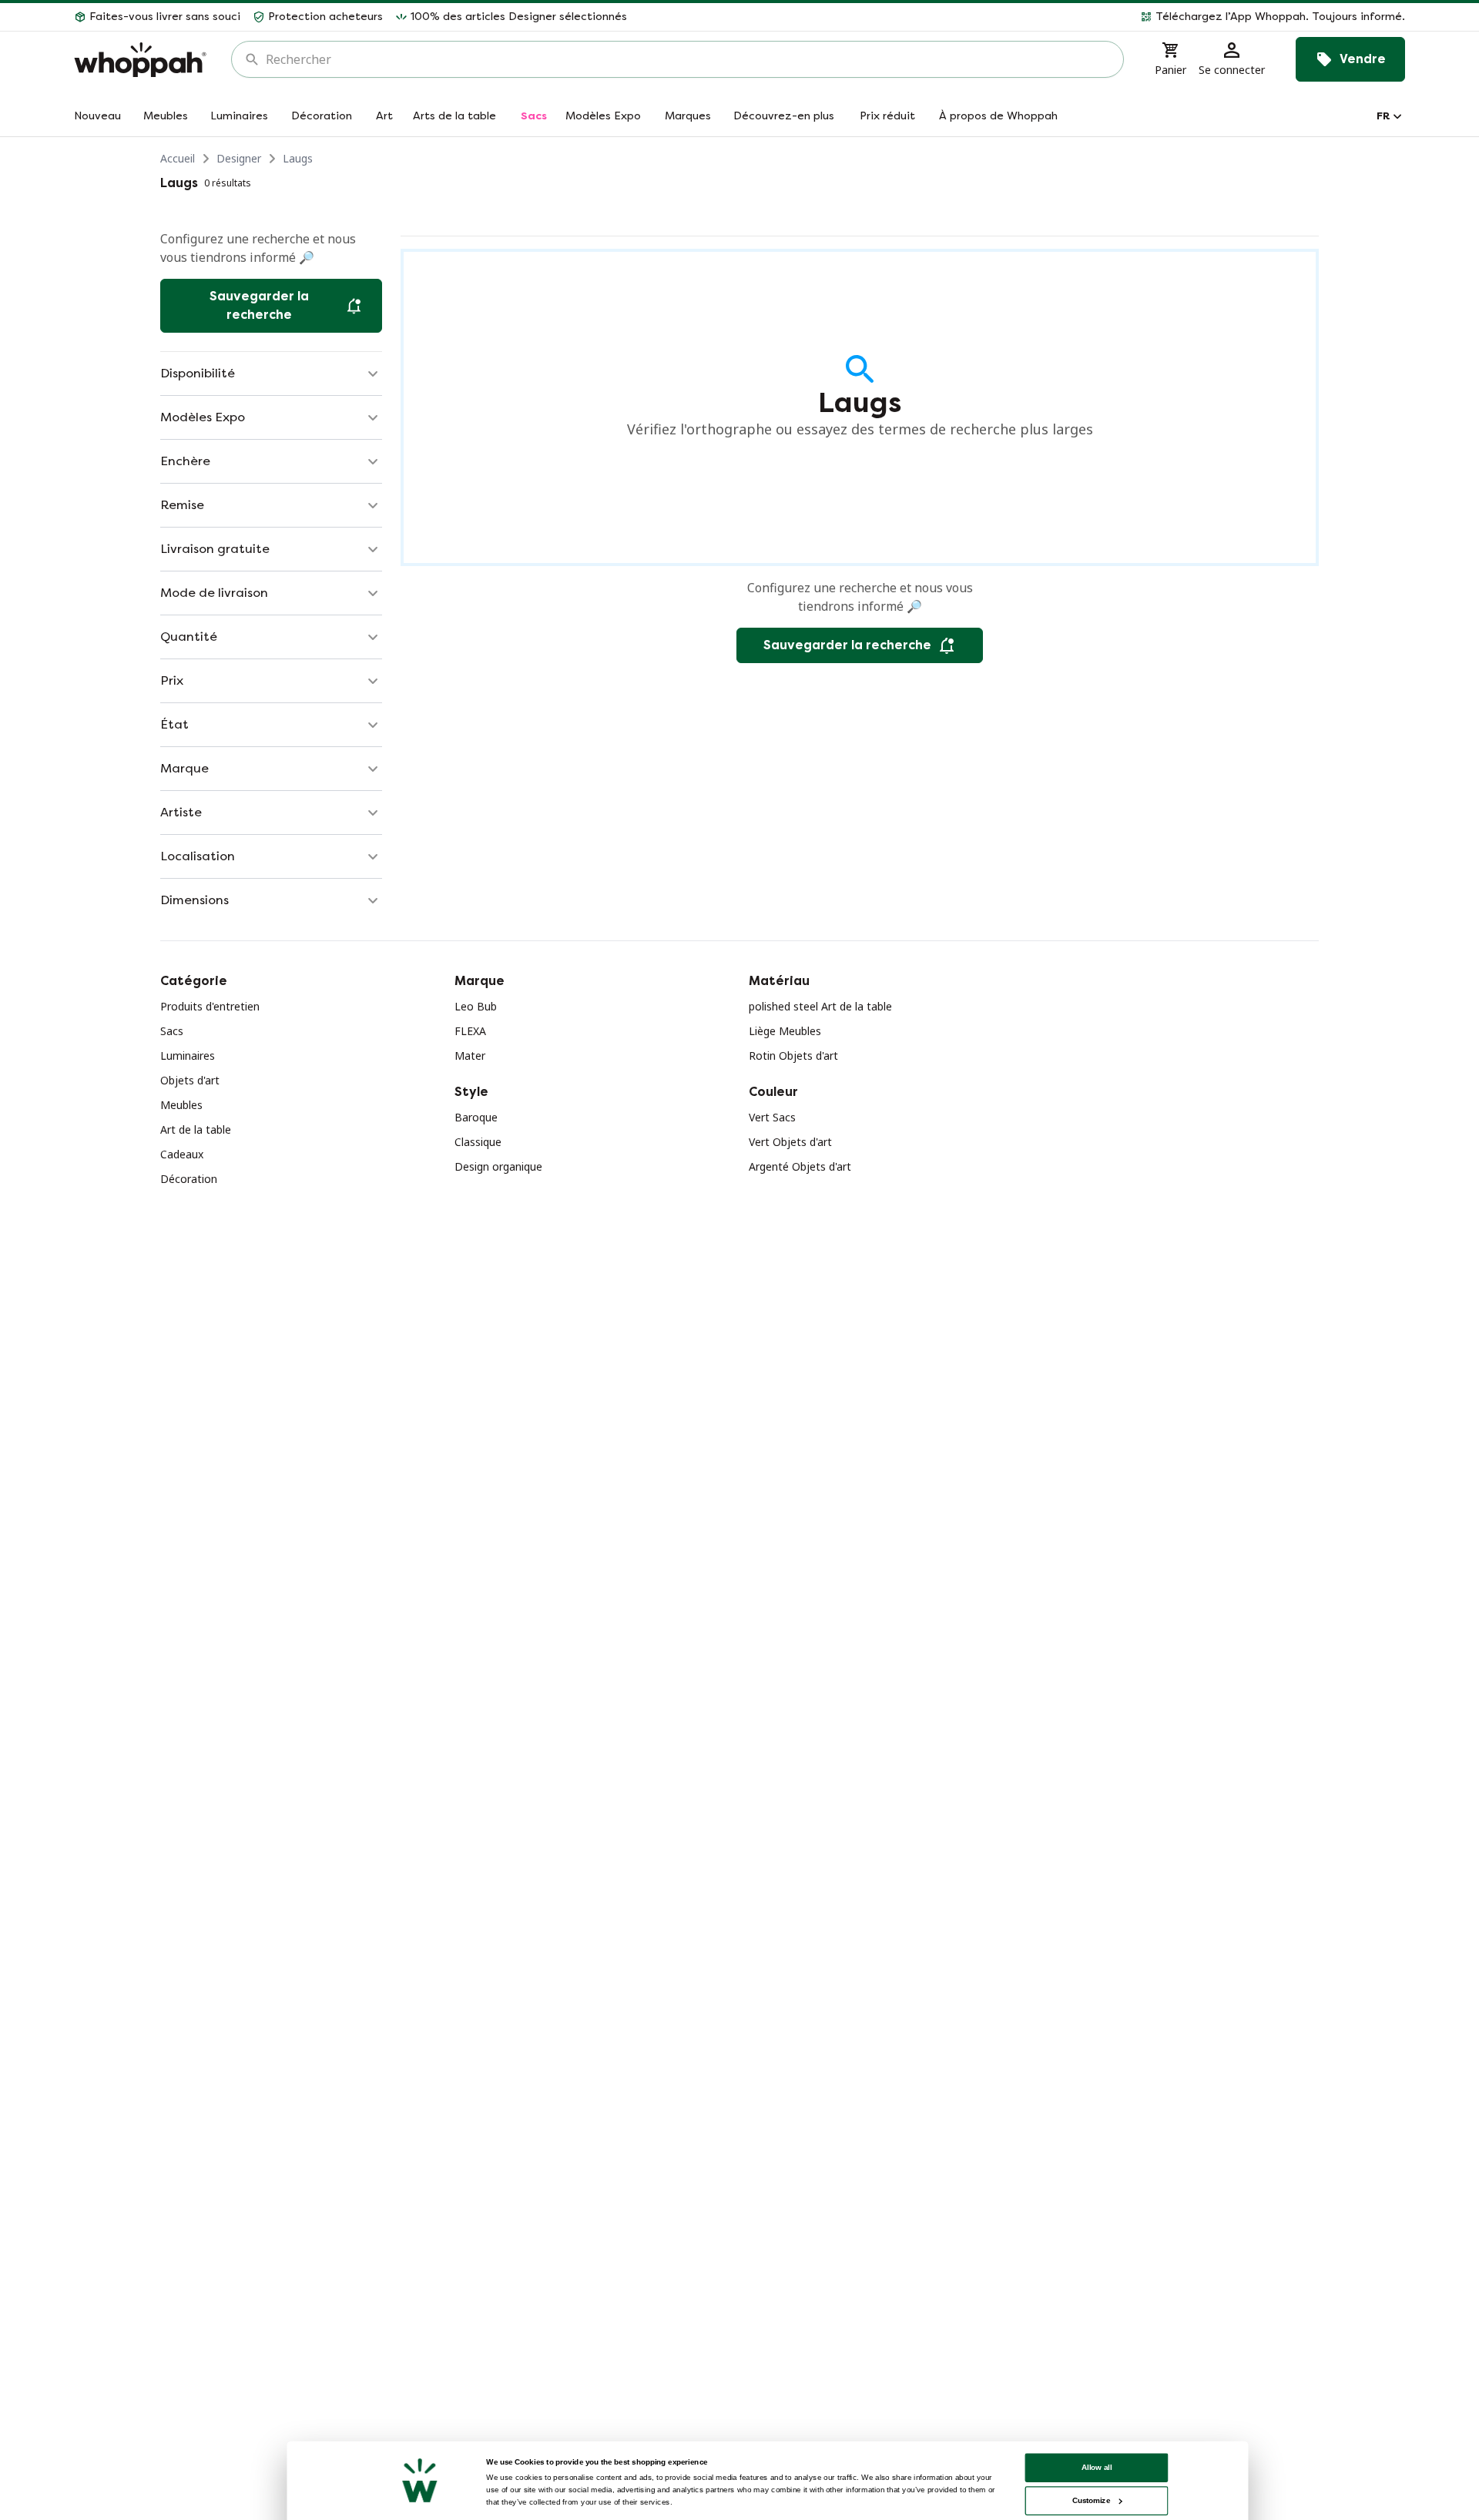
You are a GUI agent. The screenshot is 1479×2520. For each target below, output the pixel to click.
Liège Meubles (785, 1031)
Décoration (189, 1179)
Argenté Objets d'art (800, 1166)
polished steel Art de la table (820, 1006)
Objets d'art (190, 1080)
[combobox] (688, 59)
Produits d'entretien (210, 1006)
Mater (470, 1056)
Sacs (172, 1031)
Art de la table (196, 1129)
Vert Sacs (772, 1117)
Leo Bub (476, 1006)
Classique (478, 1142)
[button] (1022, 17)
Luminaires (188, 1056)
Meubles (181, 1105)
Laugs (298, 158)
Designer (239, 158)
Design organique (498, 1166)
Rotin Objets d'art (793, 1056)
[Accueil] (140, 60)
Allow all (1097, 2467)
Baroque (476, 1117)
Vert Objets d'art (790, 1142)
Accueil (178, 158)
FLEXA (470, 1031)
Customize (1091, 2500)
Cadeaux (182, 1154)
